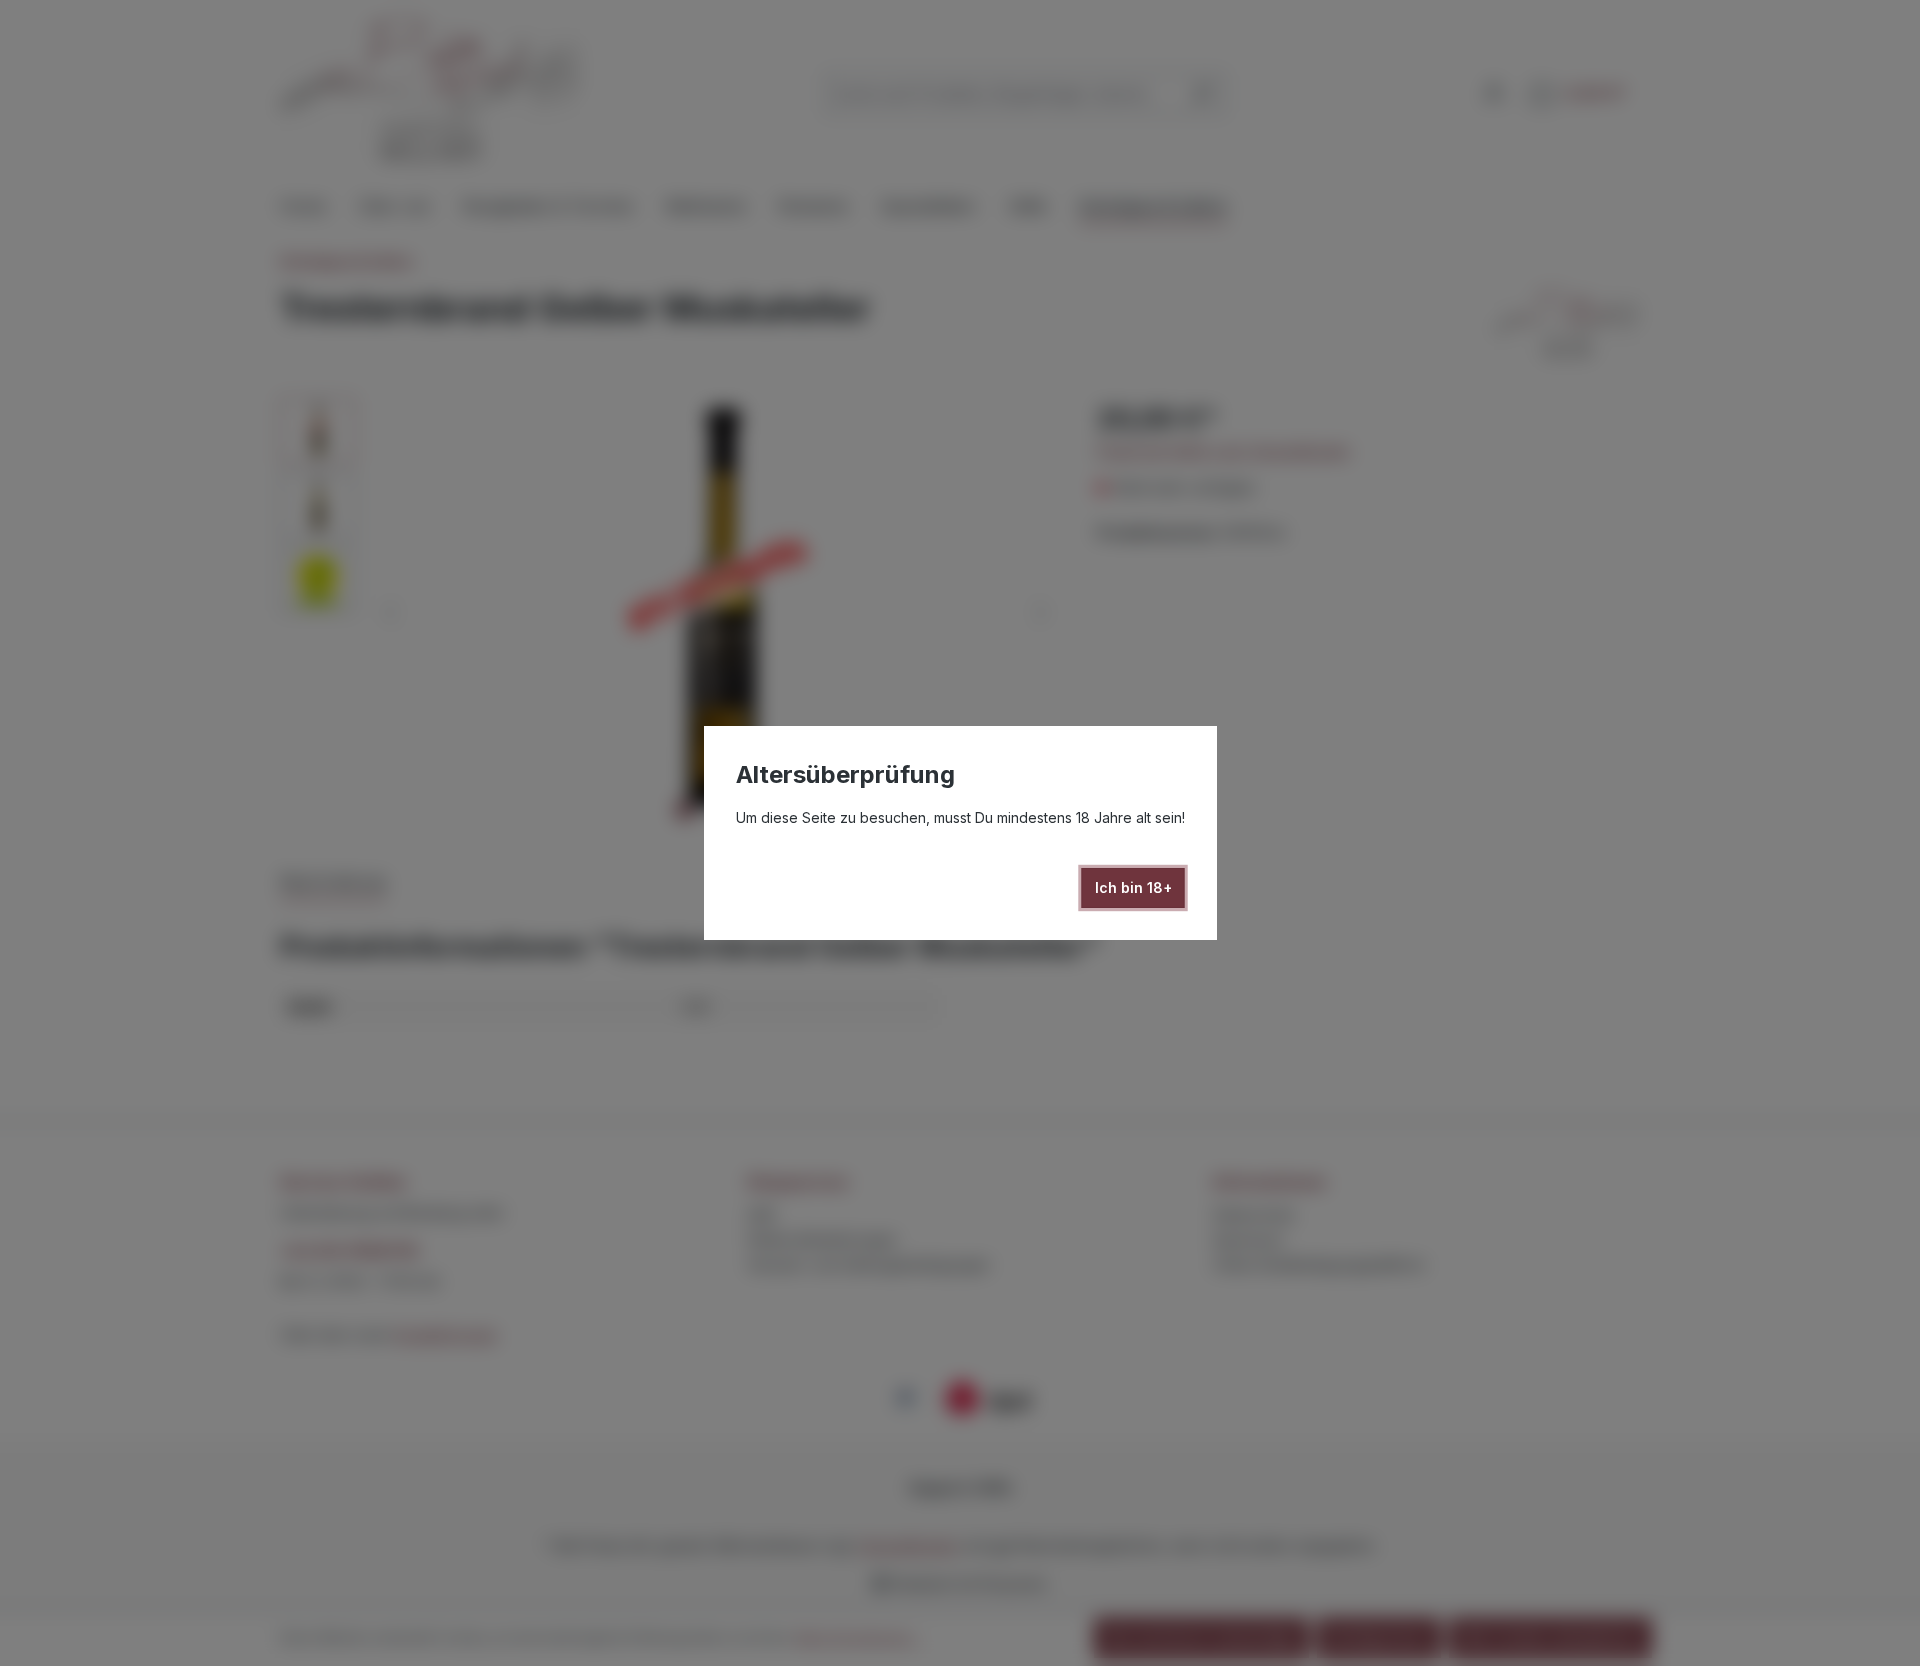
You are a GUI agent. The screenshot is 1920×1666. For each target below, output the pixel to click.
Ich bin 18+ (1133, 887)
